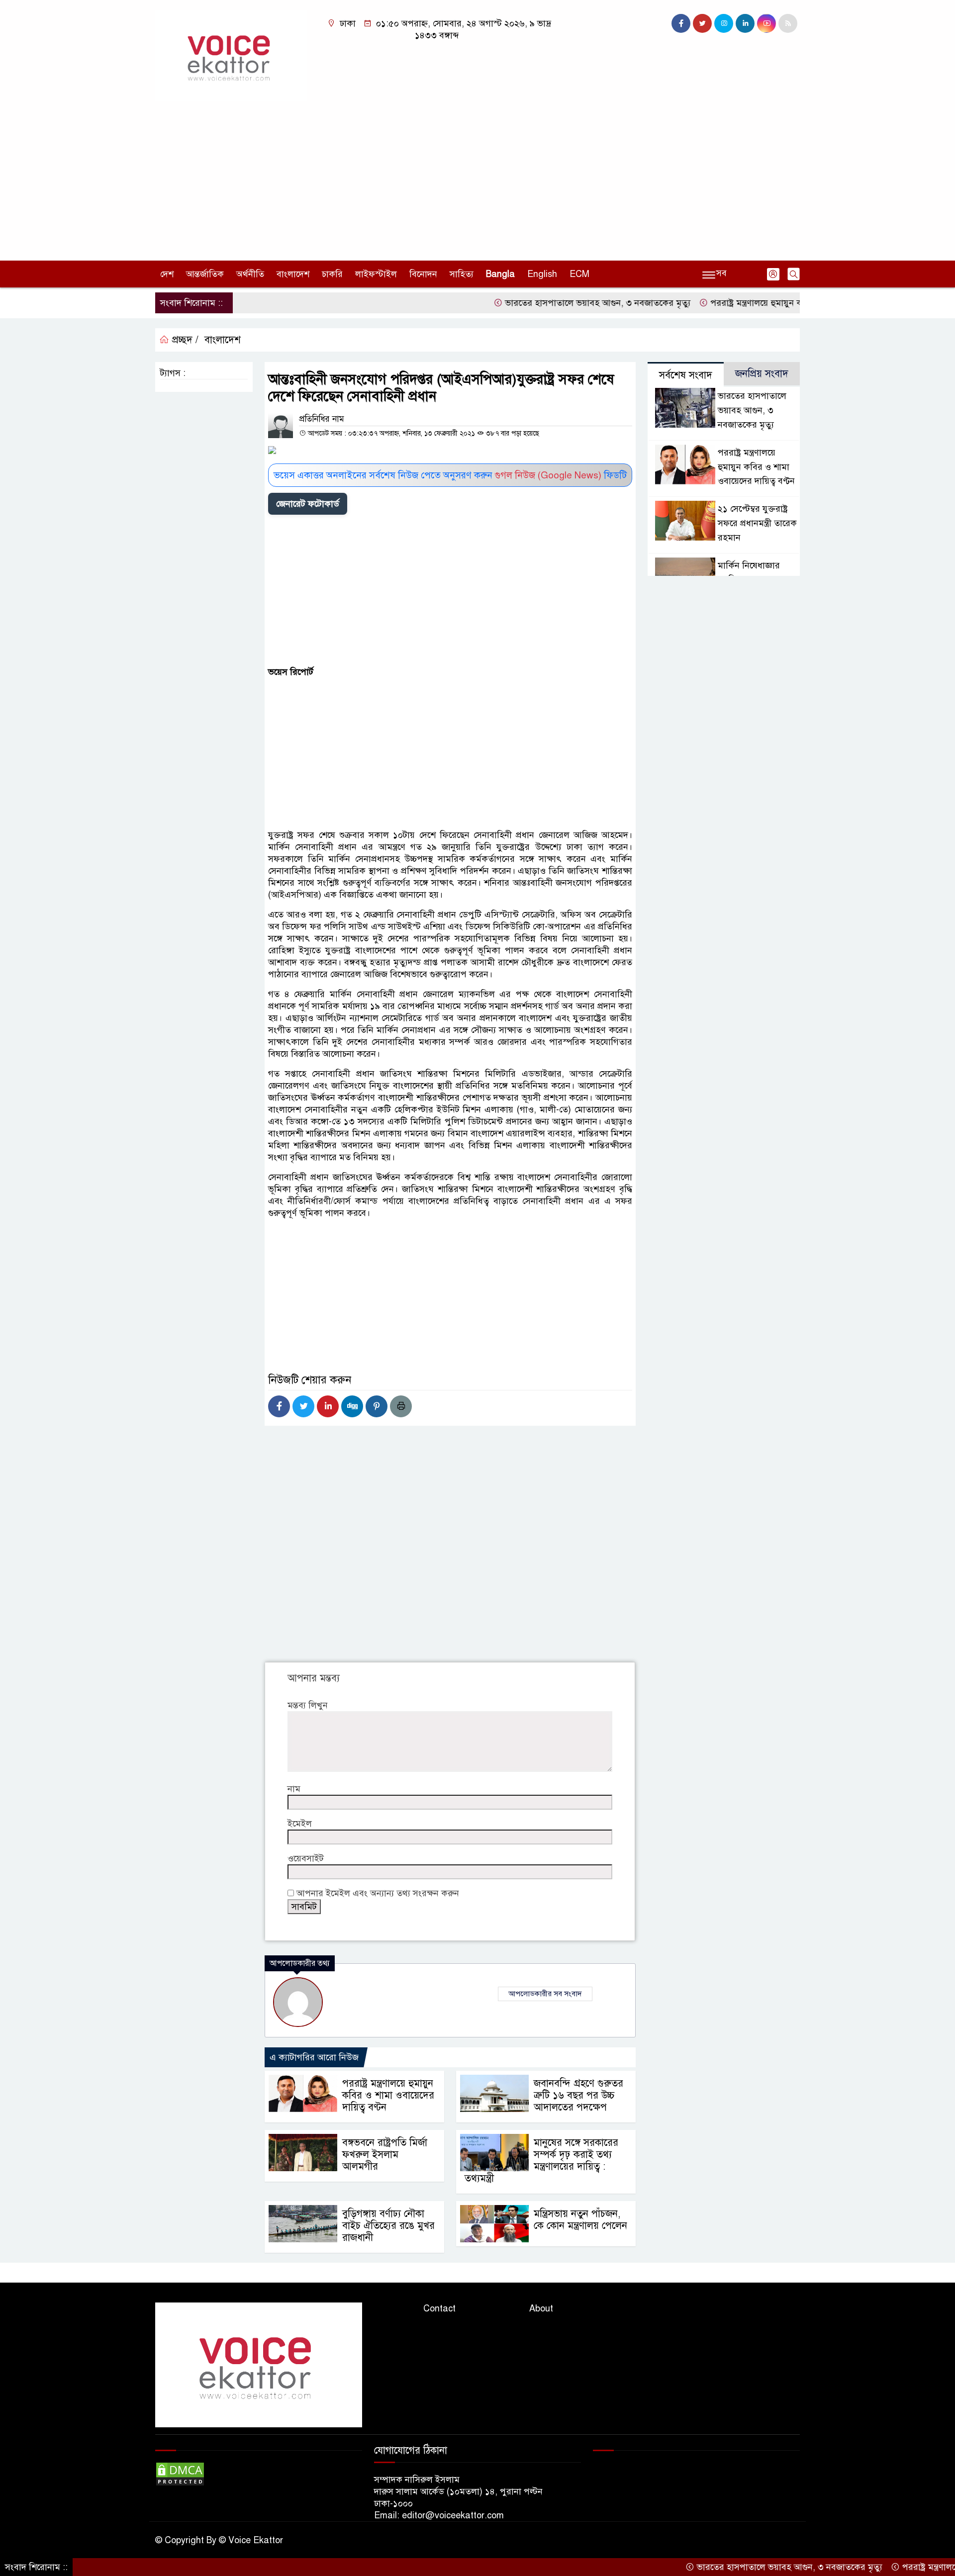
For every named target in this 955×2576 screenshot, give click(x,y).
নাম (294, 1789)
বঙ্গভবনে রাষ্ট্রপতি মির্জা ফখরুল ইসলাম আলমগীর (385, 2155)
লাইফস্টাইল (376, 274)
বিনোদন (423, 274)
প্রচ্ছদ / (184, 340)
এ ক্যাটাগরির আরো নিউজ (314, 2057)
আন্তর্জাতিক (205, 274)
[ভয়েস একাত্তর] (231, 55)
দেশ (167, 274)
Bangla (500, 274)
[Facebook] (279, 1406)
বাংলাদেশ (293, 274)
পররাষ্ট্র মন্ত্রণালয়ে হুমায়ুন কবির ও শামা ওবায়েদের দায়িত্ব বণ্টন (762, 303)
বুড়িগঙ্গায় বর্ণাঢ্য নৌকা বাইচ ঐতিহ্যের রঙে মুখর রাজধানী (388, 2226)
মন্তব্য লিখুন (308, 1705)
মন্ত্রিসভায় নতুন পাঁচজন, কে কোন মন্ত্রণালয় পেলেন (580, 2220)
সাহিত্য (462, 274)
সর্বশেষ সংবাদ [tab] (686, 375)
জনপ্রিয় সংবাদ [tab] (762, 374)
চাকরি (332, 274)
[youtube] (766, 23)
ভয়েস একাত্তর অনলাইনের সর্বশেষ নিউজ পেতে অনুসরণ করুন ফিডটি (450, 475)
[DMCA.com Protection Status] (180, 2474)
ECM (579, 274)
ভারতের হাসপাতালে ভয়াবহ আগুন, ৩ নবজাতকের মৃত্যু (544, 303)
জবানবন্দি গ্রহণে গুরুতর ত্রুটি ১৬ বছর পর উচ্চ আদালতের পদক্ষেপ (578, 2095)
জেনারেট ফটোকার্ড (308, 504)
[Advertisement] (477, 176)
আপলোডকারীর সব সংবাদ (545, 1994)
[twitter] (702, 23)
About (541, 2308)
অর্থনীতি (250, 274)
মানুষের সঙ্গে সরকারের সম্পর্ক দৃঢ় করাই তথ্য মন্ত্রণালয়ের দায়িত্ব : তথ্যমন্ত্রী (541, 2161)
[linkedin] (745, 23)
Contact (439, 2308)
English (542, 274)
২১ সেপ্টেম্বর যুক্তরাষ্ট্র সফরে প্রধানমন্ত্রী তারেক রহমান (757, 523)
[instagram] (724, 23)
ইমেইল (300, 1824)
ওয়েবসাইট (306, 1858)
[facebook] (681, 23)
